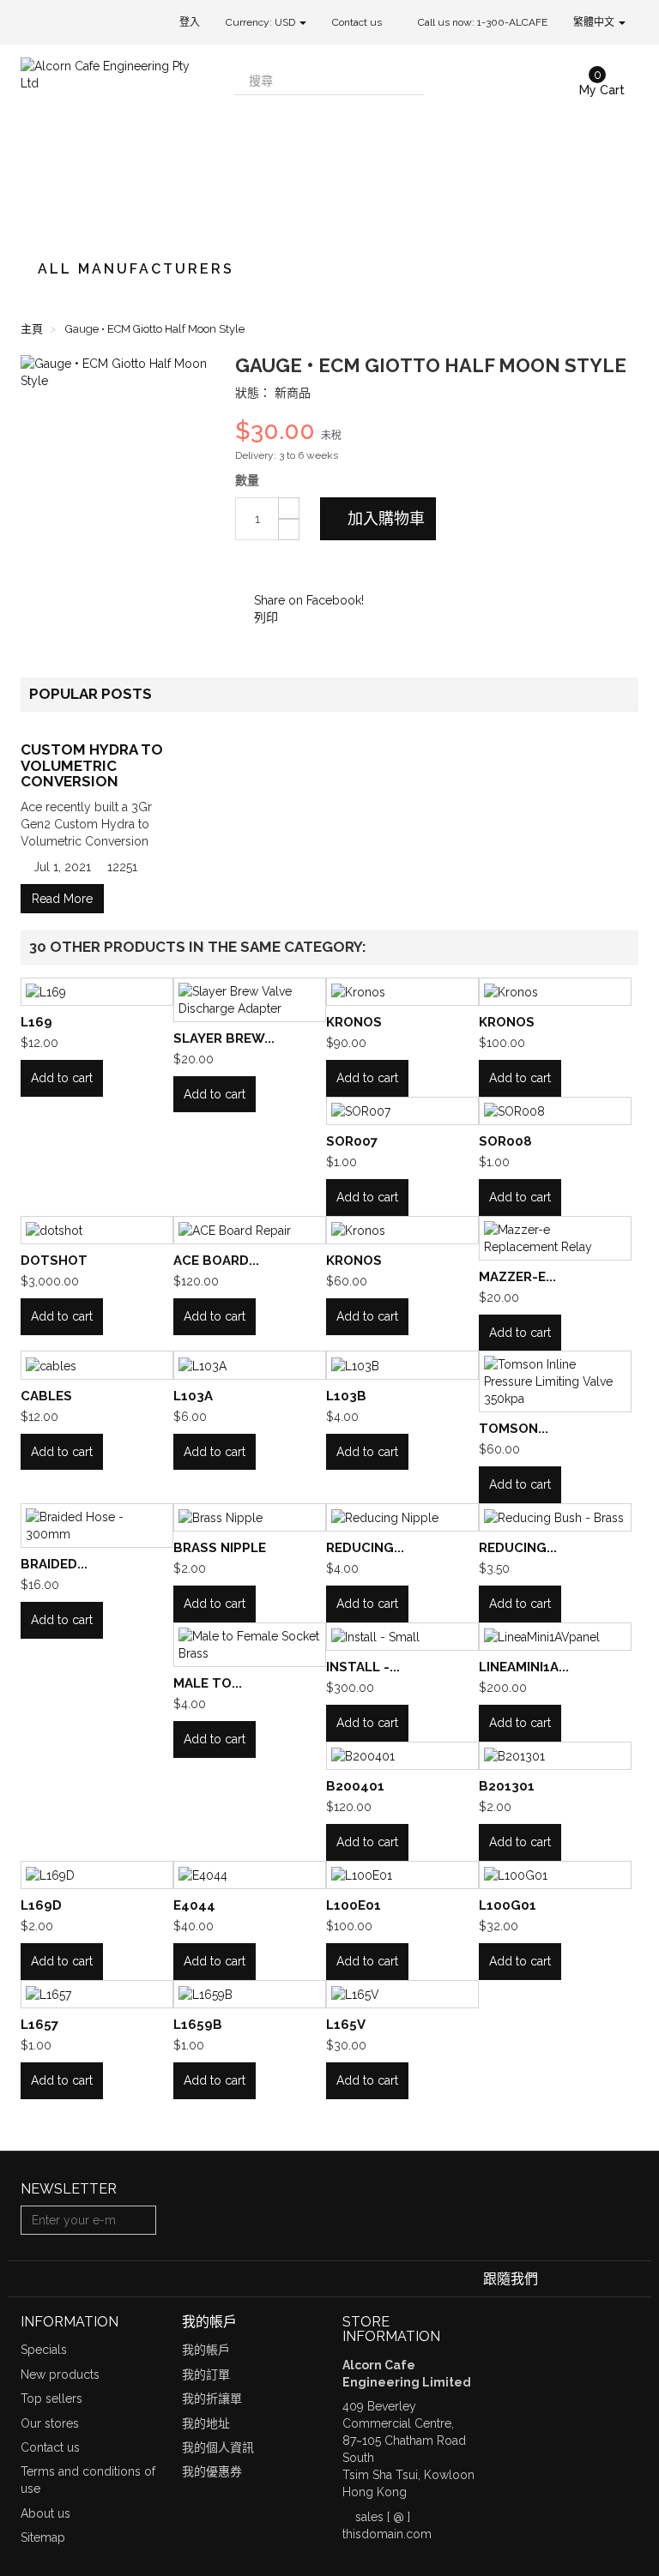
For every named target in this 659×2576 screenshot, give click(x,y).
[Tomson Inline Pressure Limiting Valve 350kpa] (555, 1381)
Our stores (50, 2423)
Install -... (363, 1667)
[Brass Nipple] (250, 1517)
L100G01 (508, 1905)
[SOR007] (402, 1111)
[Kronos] (402, 992)
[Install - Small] (402, 1637)
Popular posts (91, 694)
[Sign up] (141, 2220)
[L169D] (97, 1875)
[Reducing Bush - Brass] (555, 1517)
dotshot (54, 1261)
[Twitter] (579, 2279)
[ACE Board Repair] (250, 1230)
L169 (36, 1022)
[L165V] (402, 1994)
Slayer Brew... (224, 1038)
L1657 (39, 2025)
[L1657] (97, 1994)
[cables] (97, 1365)
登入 (190, 22)
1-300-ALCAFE (512, 22)
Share (272, 566)
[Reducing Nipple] (402, 1517)
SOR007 (352, 1141)
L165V (346, 2025)
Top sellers (51, 2398)
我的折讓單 (212, 2398)
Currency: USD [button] (262, 22)
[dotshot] (97, 1230)
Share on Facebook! (307, 600)
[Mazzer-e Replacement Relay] (555, 1238)
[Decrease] (289, 530)
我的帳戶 (206, 2350)
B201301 (507, 1786)
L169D (41, 1905)
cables (46, 1396)
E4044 (194, 1905)
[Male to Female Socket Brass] (250, 1645)
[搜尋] (409, 81)
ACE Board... (216, 1261)
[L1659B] (250, 1994)
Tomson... (514, 1429)
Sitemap (43, 2537)
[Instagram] (628, 2279)
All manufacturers (136, 269)
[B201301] (555, 1756)
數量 (247, 480)
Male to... (208, 1683)
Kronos (354, 1022)
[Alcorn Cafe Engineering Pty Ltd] (115, 144)
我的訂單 (206, 2374)
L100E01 (354, 1905)
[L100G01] (555, 1875)
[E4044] (250, 1875)
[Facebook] (554, 2279)
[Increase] (289, 508)
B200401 (355, 1786)
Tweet (246, 566)
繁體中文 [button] (595, 22)
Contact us (357, 22)
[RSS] (605, 2279)
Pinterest (298, 566)
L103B (346, 1396)
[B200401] (402, 1756)
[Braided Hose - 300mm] (97, 1526)
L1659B (198, 2025)
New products (60, 2374)
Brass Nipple (220, 1548)
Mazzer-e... (517, 1277)
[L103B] (402, 1365)
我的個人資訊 (218, 2447)
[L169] (97, 992)
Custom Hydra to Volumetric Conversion (92, 765)
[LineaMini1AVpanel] (555, 1637)
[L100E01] (402, 1875)
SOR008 (505, 1141)
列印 (264, 617)
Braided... (54, 1564)
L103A (193, 1396)
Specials (44, 2350)
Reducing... (365, 1548)
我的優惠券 (212, 2471)
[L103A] (250, 1365)
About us (45, 2513)
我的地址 (206, 2423)
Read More (62, 899)
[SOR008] (555, 1111)
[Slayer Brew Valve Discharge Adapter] (250, 1000)
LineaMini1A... (524, 1667)
